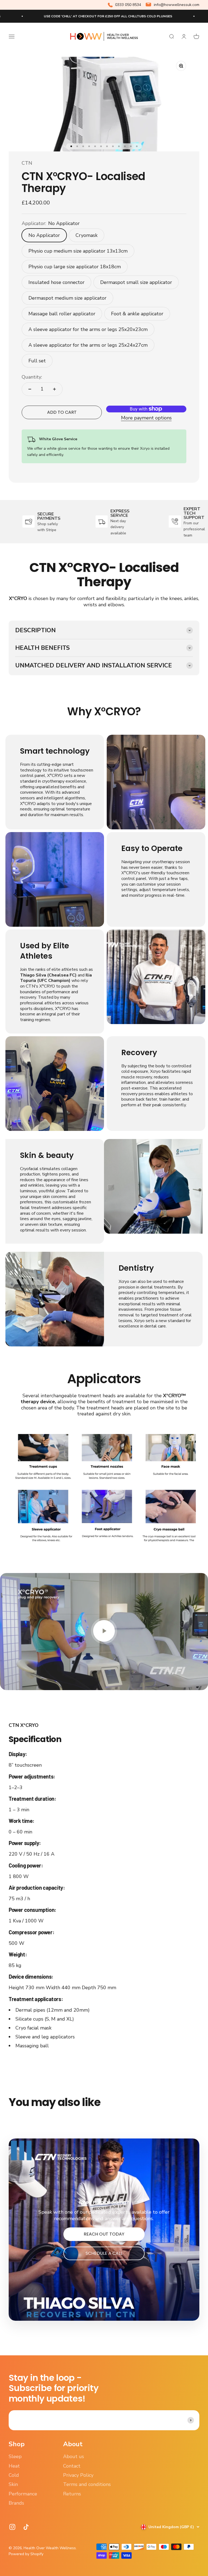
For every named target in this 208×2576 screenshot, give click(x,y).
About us (74, 2456)
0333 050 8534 (128, 5)
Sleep (15, 2456)
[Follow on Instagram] (12, 2527)
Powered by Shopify (26, 2554)
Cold (14, 2475)
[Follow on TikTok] (26, 2527)
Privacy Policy (78, 2475)
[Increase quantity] (54, 389)
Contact (72, 2466)
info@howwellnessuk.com (177, 5)
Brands (16, 2503)
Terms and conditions (87, 2484)
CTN (27, 163)
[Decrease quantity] (30, 389)
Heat (14, 2466)
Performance (23, 2494)
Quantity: (32, 377)
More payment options (146, 418)
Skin (13, 2484)
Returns (72, 2494)
